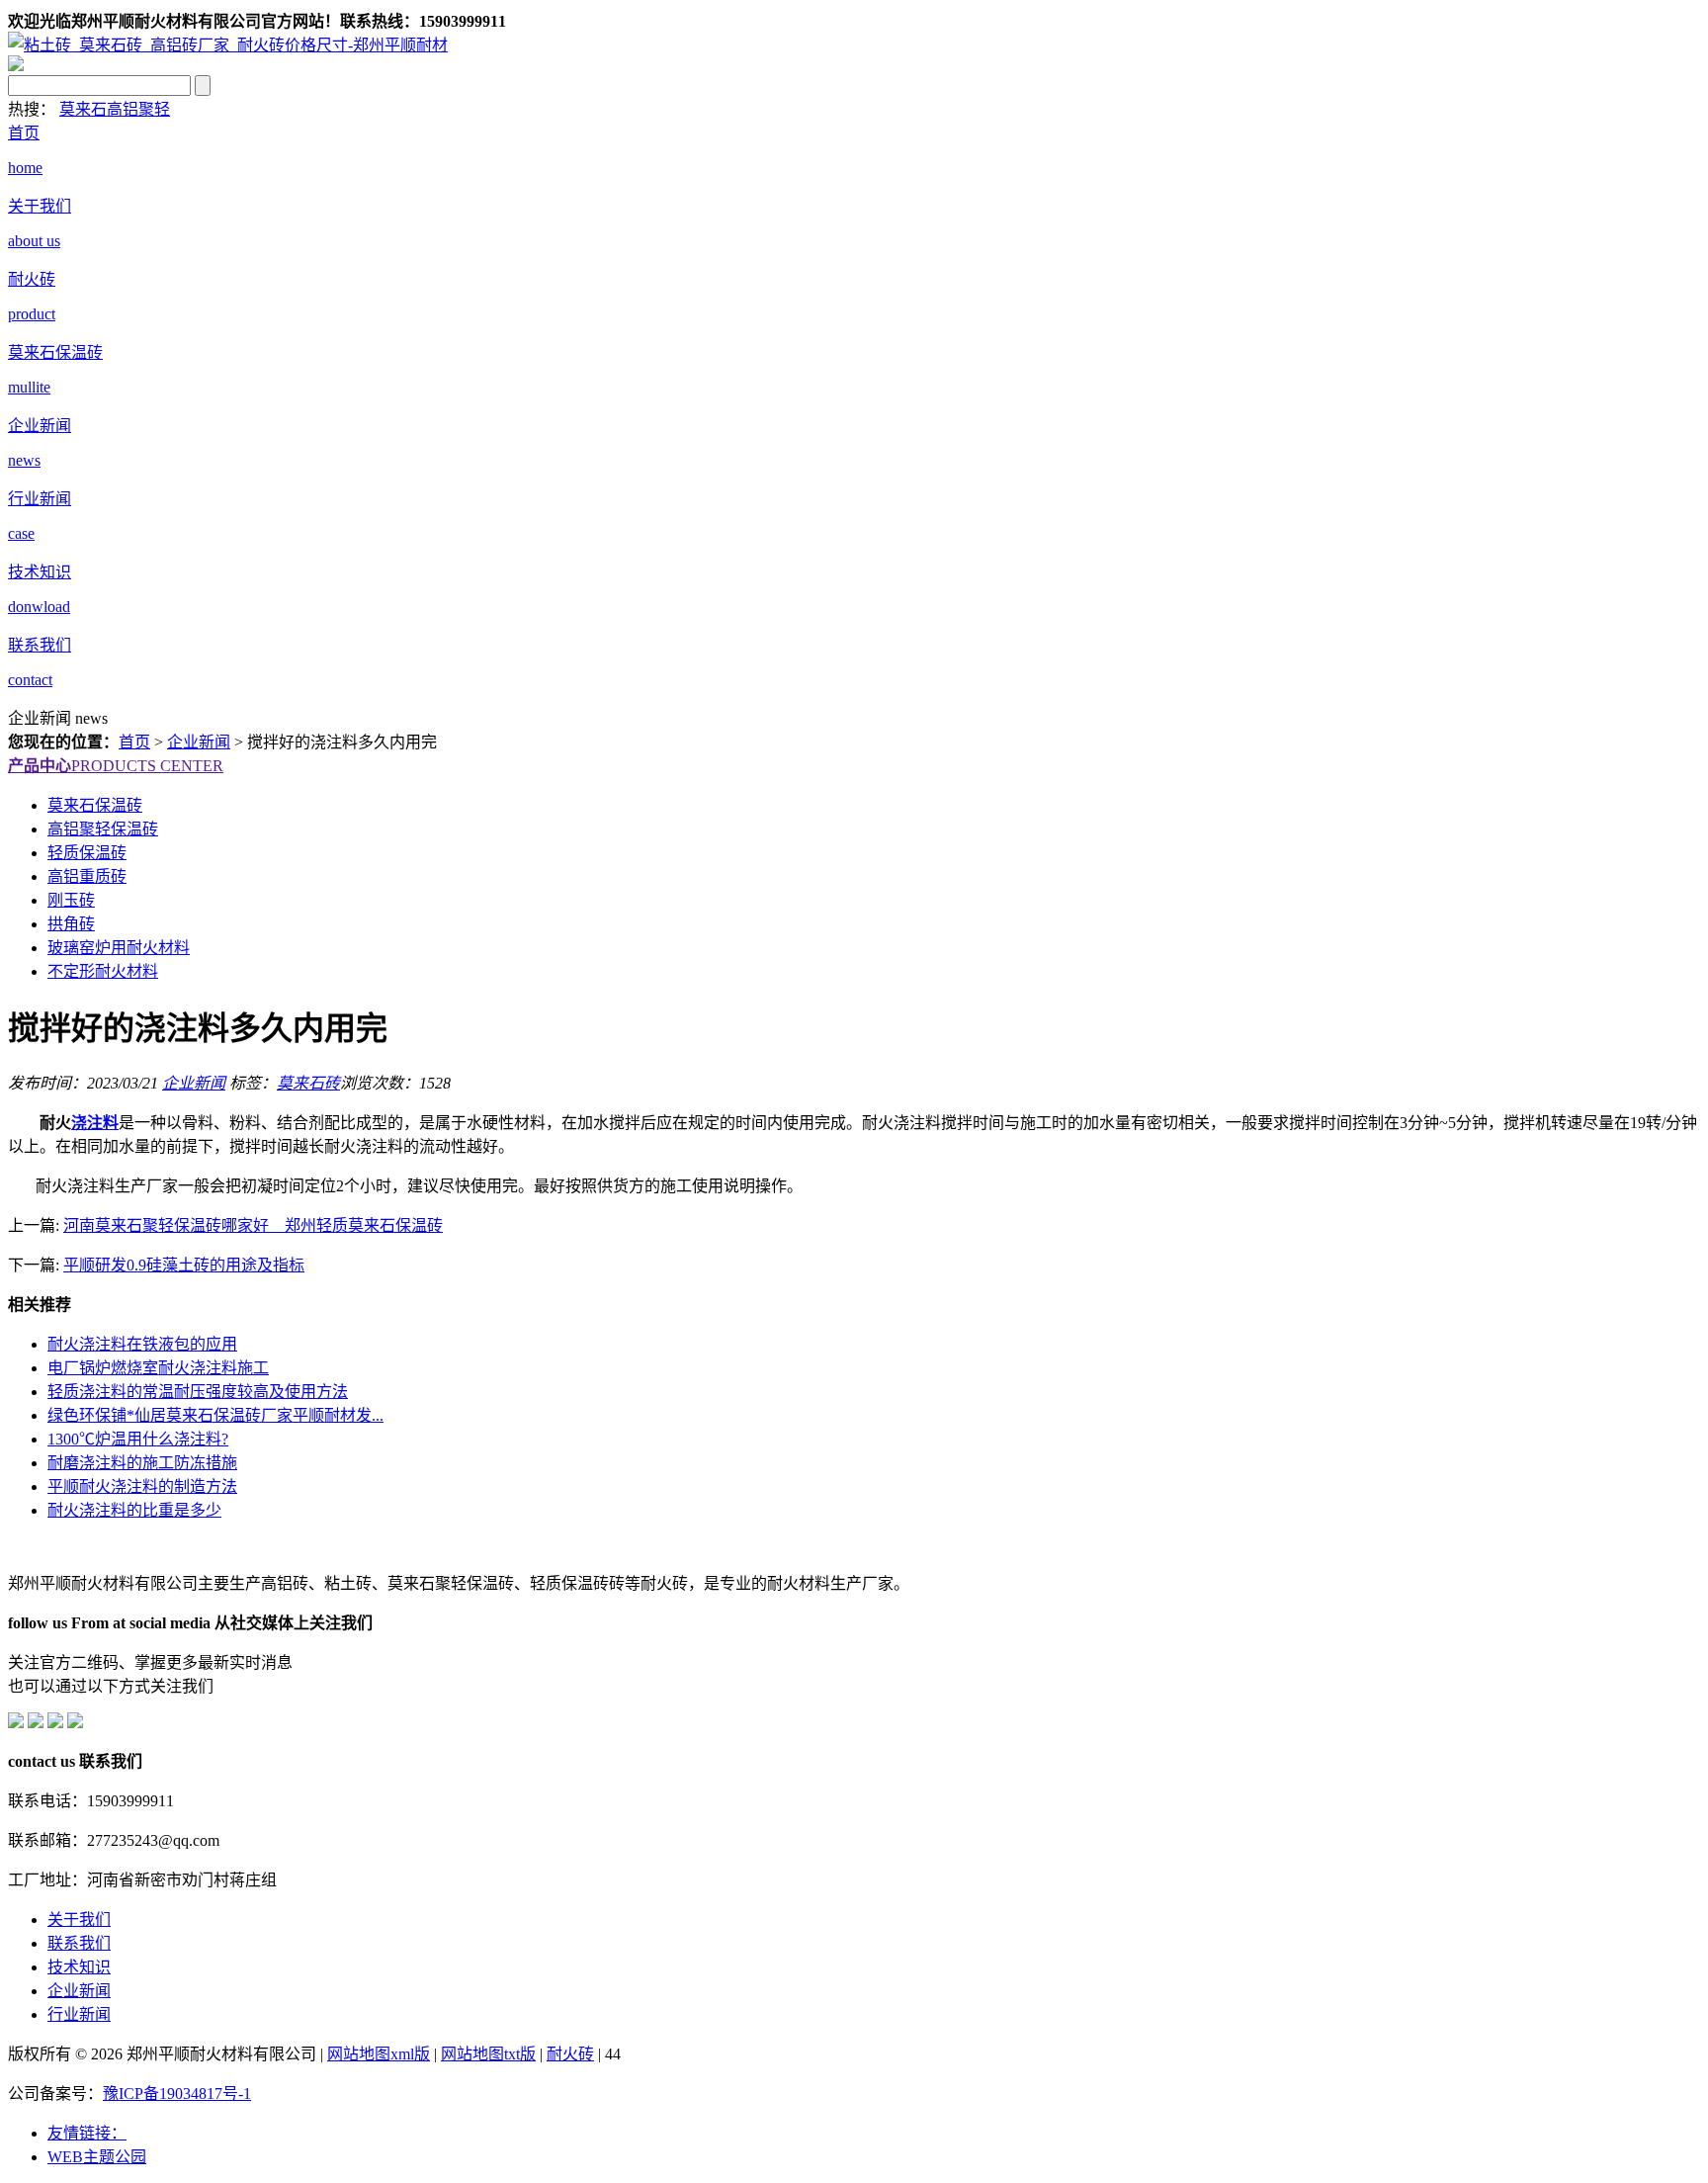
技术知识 (79, 1967)
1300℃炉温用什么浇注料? (138, 1439)
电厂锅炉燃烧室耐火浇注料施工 (158, 1368)
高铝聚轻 (138, 109)
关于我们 (79, 1920)
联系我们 (79, 1943)
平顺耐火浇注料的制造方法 (142, 1486)
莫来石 (83, 109)
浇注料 (95, 1123)
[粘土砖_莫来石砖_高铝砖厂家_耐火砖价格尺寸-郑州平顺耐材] (228, 45)
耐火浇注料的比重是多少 (134, 1510)
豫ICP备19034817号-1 (177, 2094)
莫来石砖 (308, 1083)
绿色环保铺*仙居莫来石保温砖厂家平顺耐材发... (215, 1415)
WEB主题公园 (97, 2157)
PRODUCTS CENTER (116, 766)
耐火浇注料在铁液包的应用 (142, 1344)
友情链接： (87, 2133)
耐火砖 (570, 2054)
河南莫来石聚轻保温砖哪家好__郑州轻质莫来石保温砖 (253, 1225)
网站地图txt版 (488, 2054)
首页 (134, 742)
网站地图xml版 (379, 2054)
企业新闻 (199, 742)
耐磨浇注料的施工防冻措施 (142, 1463)
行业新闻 (79, 2014)
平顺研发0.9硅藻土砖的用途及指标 (184, 1265)
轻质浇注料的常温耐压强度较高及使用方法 (198, 1392)
